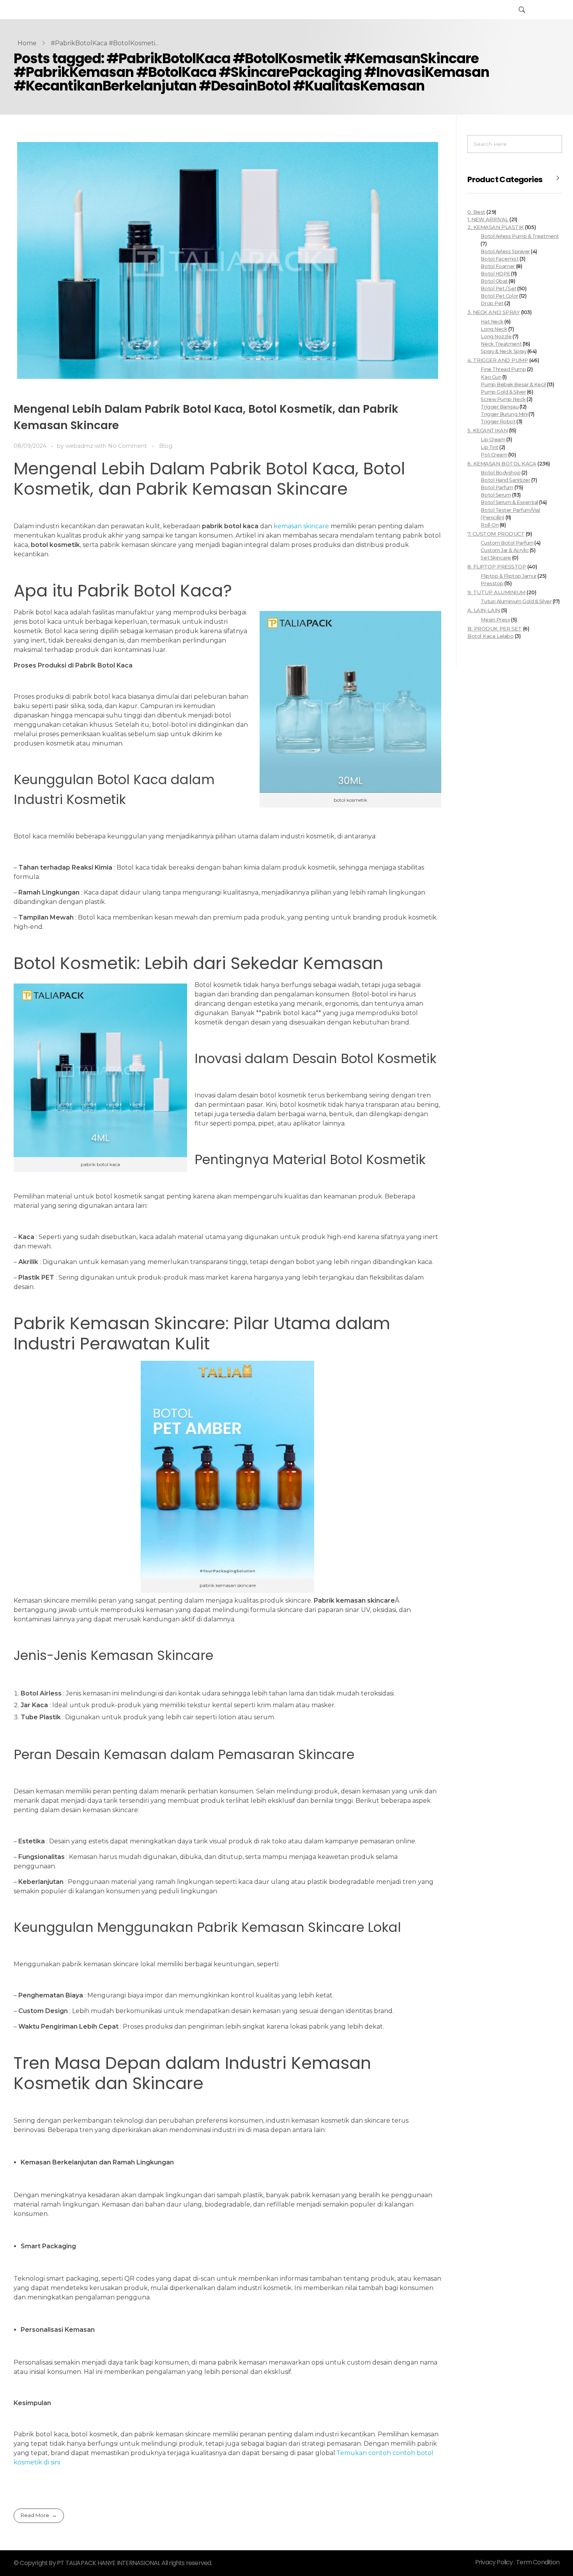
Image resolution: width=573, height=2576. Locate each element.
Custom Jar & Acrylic (505, 550)
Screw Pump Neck (503, 399)
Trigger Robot (498, 422)
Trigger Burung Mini (504, 414)
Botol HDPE (495, 274)
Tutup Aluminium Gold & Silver (516, 601)
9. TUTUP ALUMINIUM (496, 592)
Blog (166, 446)
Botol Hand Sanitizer (505, 480)
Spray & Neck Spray (503, 351)
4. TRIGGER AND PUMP (498, 360)
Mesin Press (495, 620)
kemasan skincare (301, 526)
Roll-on (490, 525)
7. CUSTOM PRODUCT (496, 534)
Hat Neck (492, 322)
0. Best (476, 212)
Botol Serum (496, 495)
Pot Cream (494, 455)
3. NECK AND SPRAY (493, 312)
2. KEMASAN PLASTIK (496, 227)
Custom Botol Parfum (507, 543)
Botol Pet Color (499, 296)
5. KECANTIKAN (487, 430)
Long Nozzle (496, 336)
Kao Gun (491, 377)
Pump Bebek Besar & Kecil (513, 384)
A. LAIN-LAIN (484, 610)
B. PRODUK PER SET (494, 628)
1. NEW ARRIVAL (488, 219)
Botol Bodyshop (500, 473)
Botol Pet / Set (498, 288)
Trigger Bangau (500, 407)
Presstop (492, 583)
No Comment (127, 446)
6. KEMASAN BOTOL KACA (502, 463)
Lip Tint (489, 447)
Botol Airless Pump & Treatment (520, 236)
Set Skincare (496, 558)
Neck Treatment (501, 344)
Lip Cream (493, 439)
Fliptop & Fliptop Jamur (508, 576)
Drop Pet (492, 303)
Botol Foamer (498, 266)
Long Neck (494, 329)
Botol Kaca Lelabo (490, 636)
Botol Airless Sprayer (505, 251)
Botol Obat (494, 281)
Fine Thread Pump (503, 369)
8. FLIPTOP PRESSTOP (497, 566)
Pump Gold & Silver (503, 392)
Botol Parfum (497, 487)
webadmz (80, 446)
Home (27, 43)
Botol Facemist (500, 259)
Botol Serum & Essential (509, 502)
